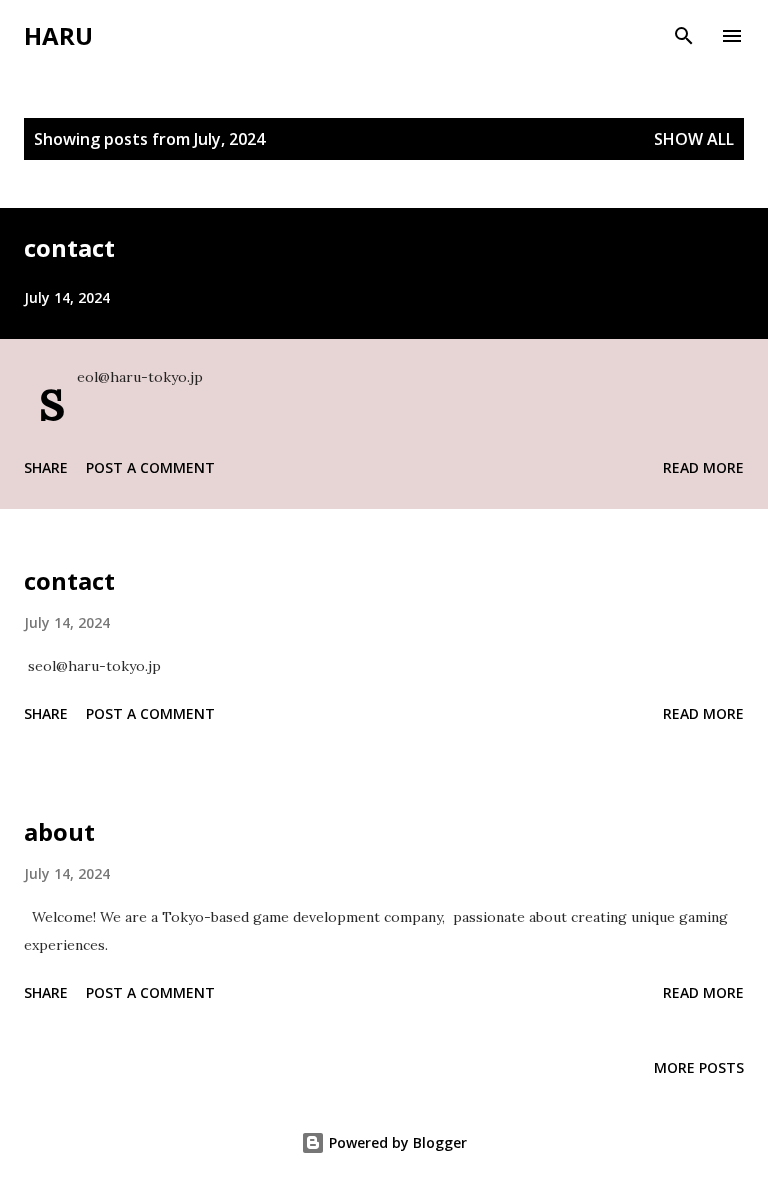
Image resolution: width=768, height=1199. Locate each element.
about (59, 831)
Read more (703, 467)
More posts (699, 1067)
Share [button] (46, 467)
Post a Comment (150, 467)
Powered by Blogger (396, 1142)
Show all (694, 139)
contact (69, 247)
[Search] (684, 36)
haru (58, 35)
